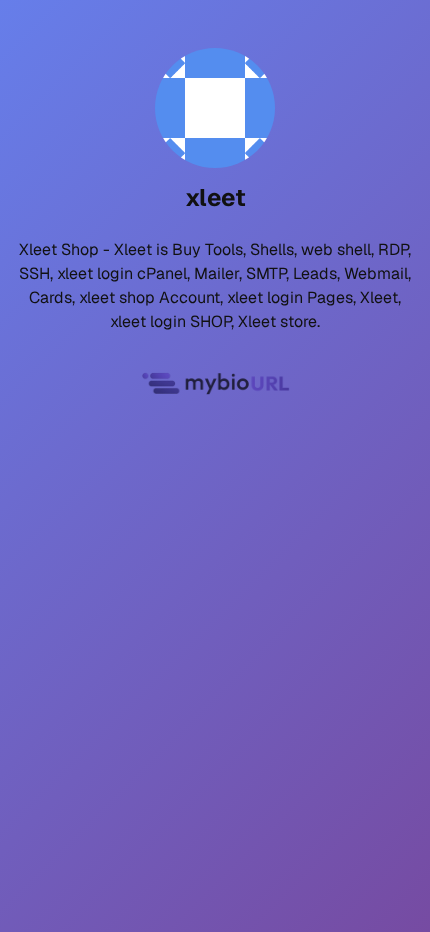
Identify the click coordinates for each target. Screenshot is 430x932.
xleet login (95, 273)
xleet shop (117, 297)
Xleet (133, 249)
